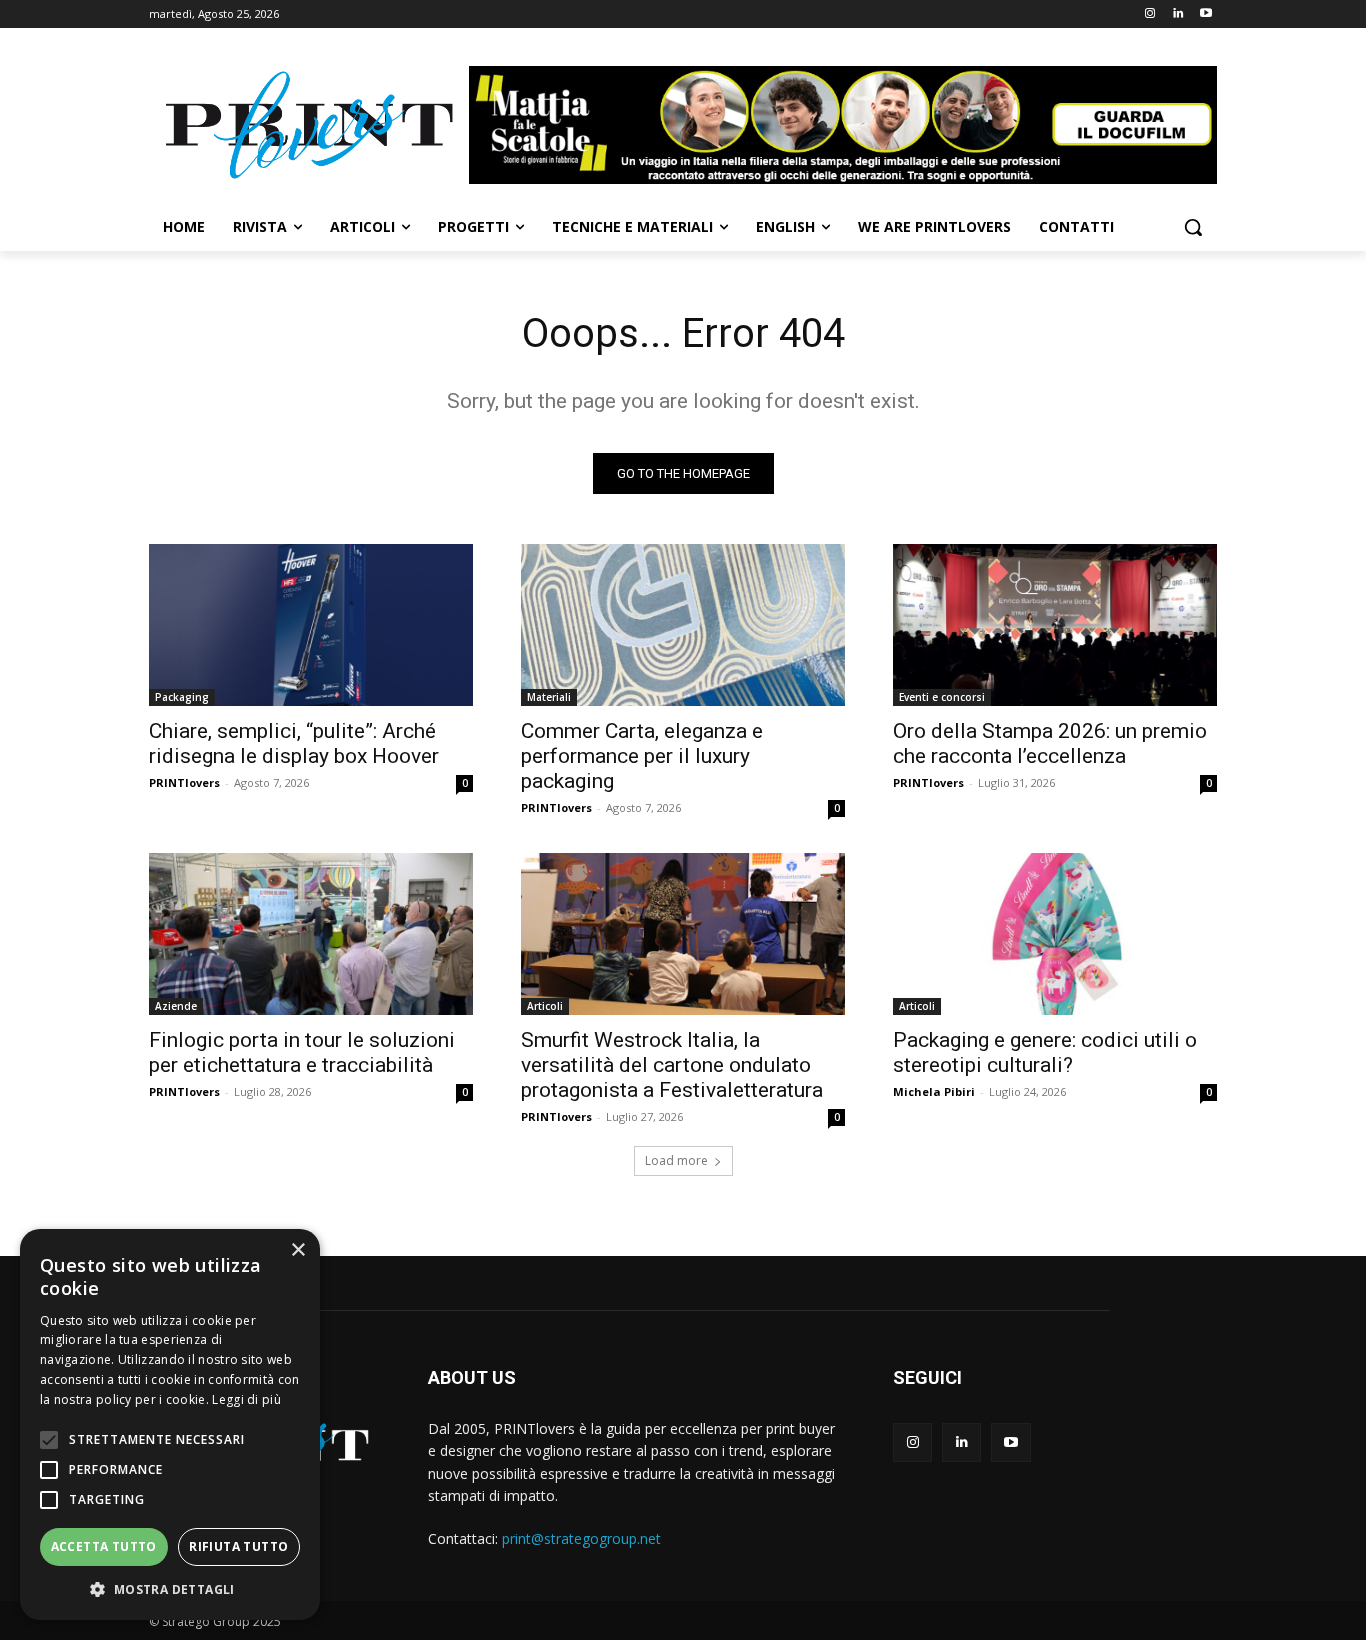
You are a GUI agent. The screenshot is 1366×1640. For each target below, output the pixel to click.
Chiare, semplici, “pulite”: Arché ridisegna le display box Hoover (294, 743)
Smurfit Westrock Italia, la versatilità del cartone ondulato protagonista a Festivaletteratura (672, 1065)
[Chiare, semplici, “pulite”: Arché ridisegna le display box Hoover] (311, 625)
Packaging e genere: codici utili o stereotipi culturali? (1045, 1052)
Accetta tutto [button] (104, 1546)
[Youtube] (1205, 14)
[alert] (170, 1424)
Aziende (176, 1006)
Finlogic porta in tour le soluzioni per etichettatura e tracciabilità (302, 1052)
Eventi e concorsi (942, 697)
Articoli (545, 1006)
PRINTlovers (184, 782)
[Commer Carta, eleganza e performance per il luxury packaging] (683, 625)
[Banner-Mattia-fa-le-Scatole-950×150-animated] (843, 125)
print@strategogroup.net (581, 1538)
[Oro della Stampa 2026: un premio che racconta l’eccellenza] (1055, 625)
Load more (676, 1160)
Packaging (182, 697)
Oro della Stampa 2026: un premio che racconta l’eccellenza (1050, 743)
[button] (1193, 227)
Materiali (549, 697)
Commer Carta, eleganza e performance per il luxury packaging (642, 756)
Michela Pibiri (934, 1091)
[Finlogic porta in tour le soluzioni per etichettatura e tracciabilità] (311, 934)
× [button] (297, 1250)
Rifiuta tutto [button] (238, 1546)
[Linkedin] (1177, 14)
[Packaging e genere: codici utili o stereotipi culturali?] (1055, 934)
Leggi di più (246, 1399)
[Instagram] (1150, 14)
